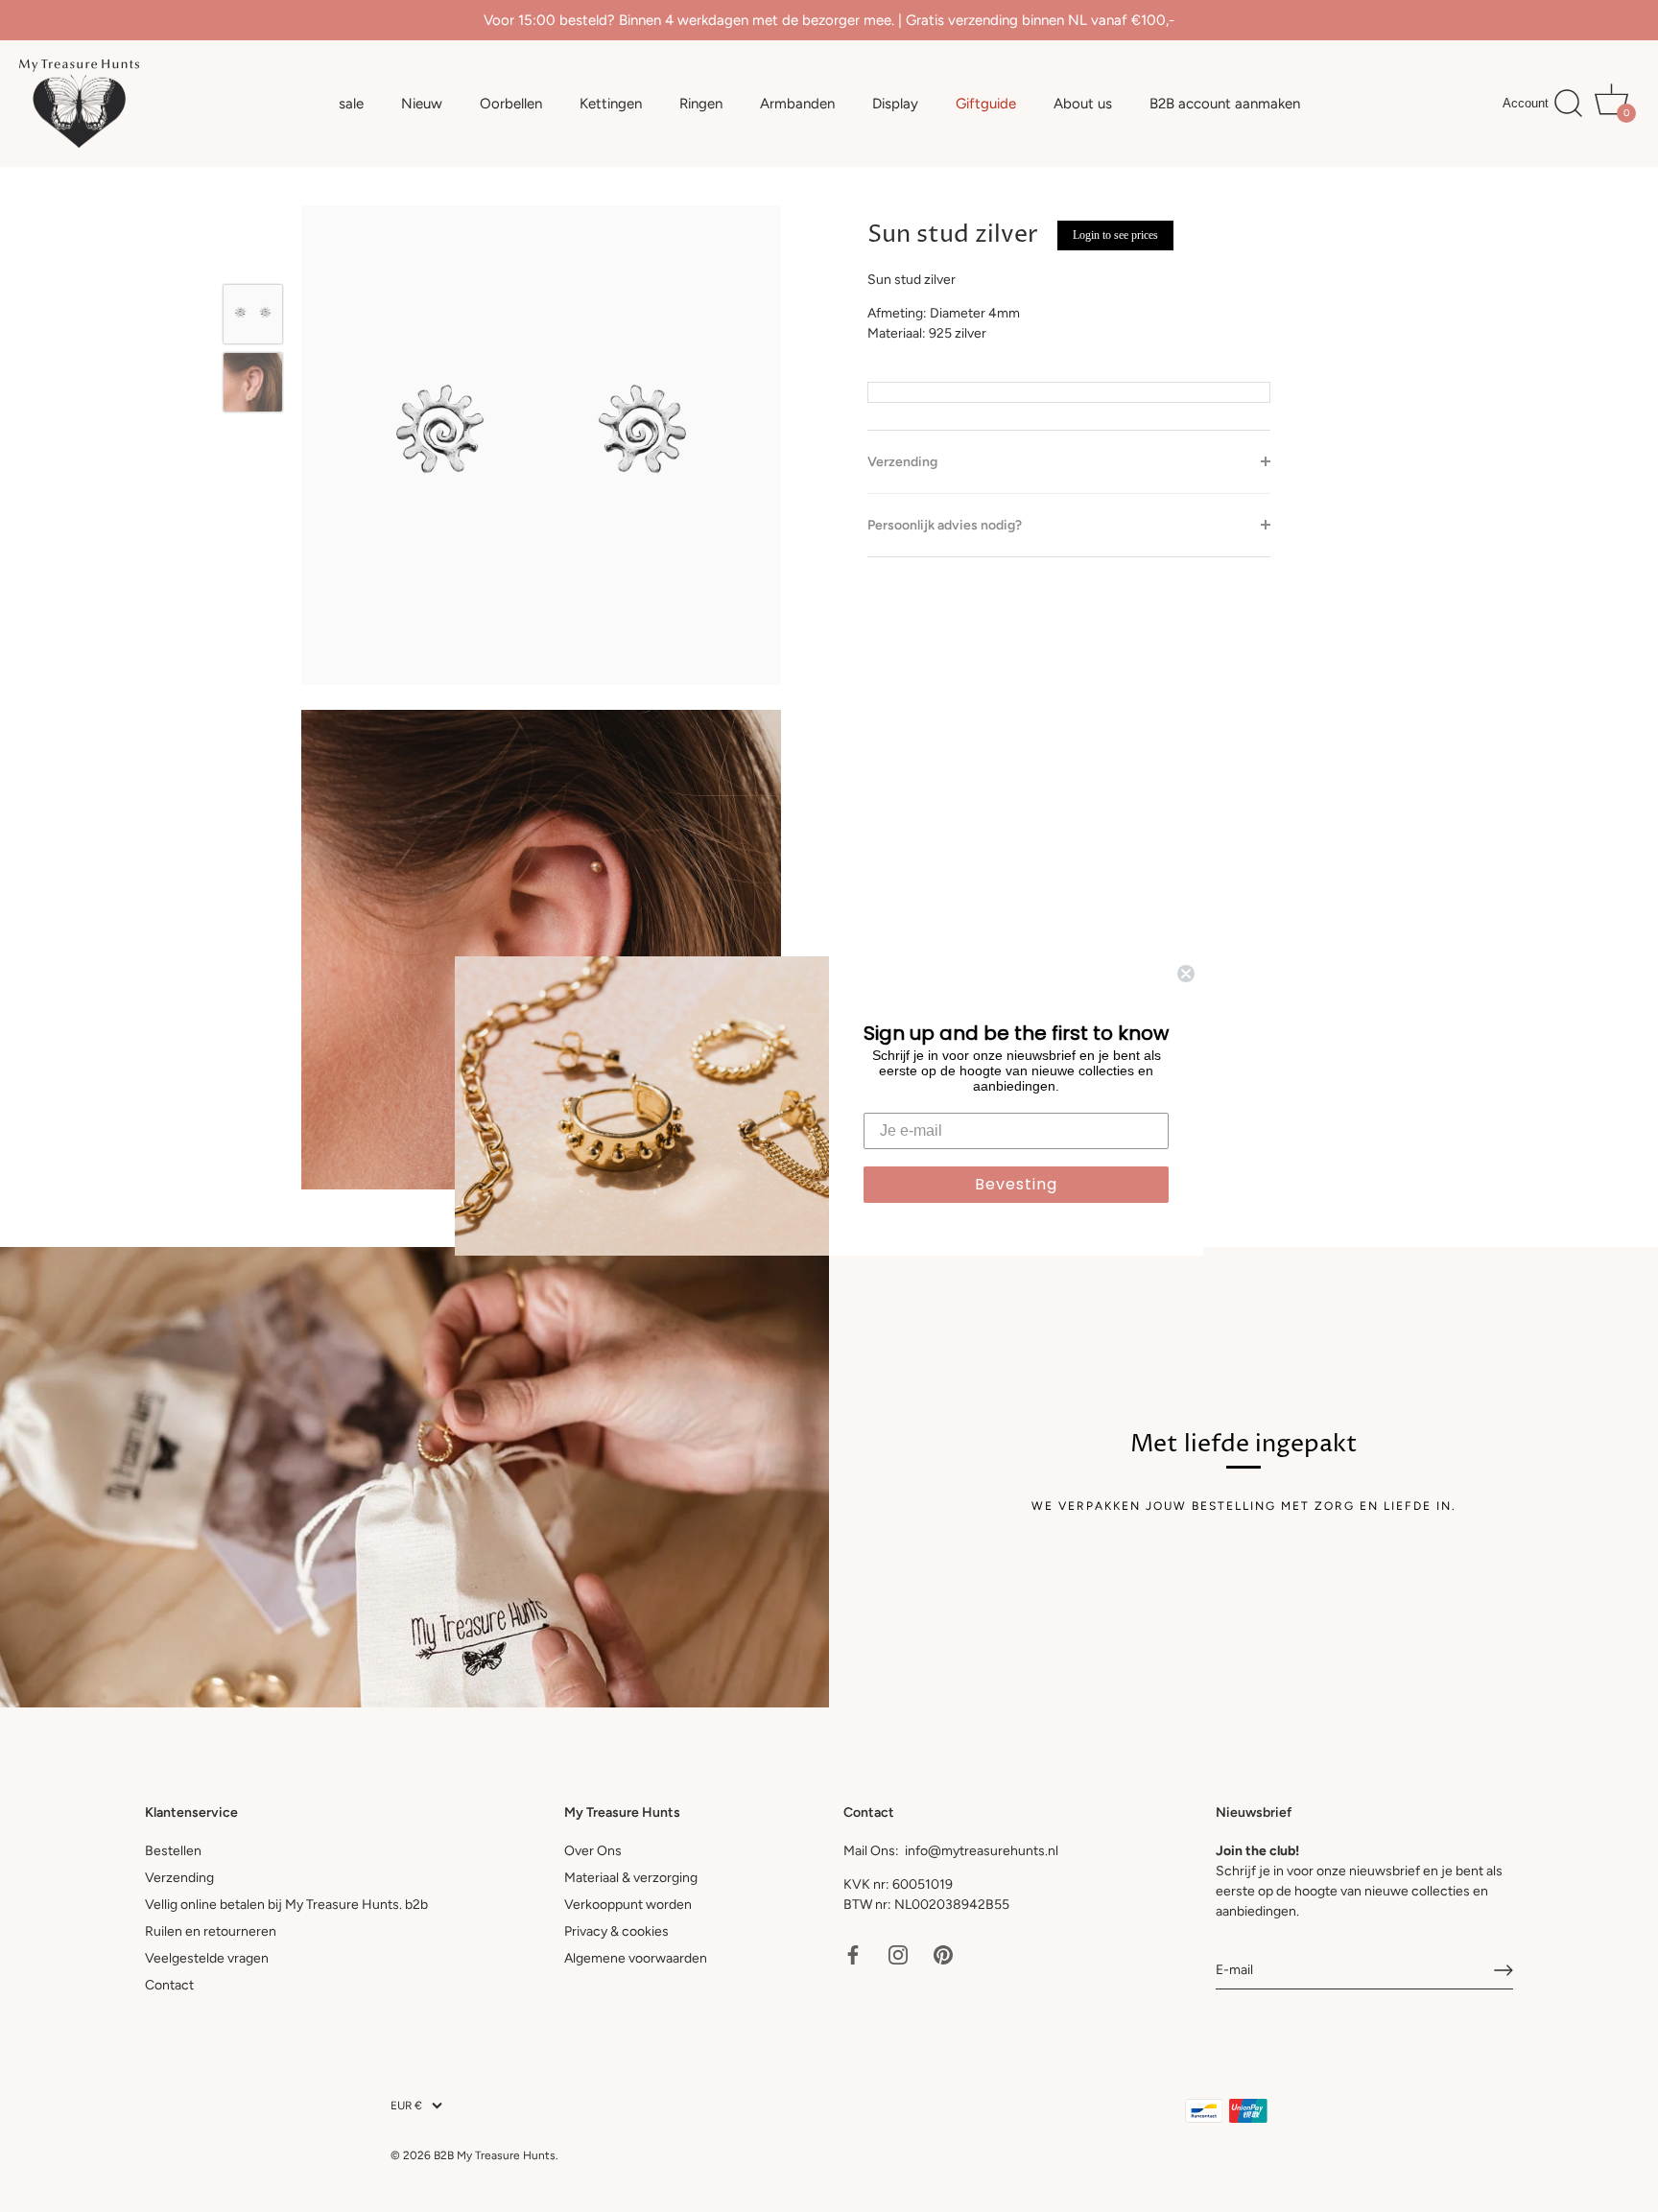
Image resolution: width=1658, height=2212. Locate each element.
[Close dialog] (1186, 974)
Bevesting (1016, 1184)
